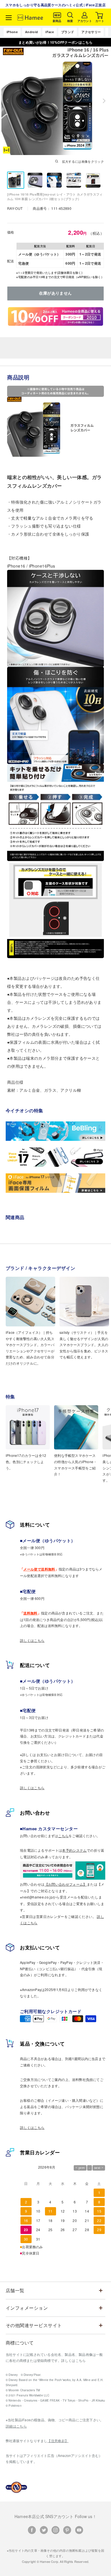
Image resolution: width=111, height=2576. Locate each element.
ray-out (15, 208)
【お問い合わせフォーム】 (66, 1884)
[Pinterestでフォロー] (67, 2530)
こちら (63, 1836)
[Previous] (7, 101)
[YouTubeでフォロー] (79, 2530)
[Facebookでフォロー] (32, 2530)
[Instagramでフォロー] (55, 2530)
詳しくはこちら (32, 1640)
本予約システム (74, 1850)
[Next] (104, 101)
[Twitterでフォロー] (44, 2530)
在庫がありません (55, 293)
